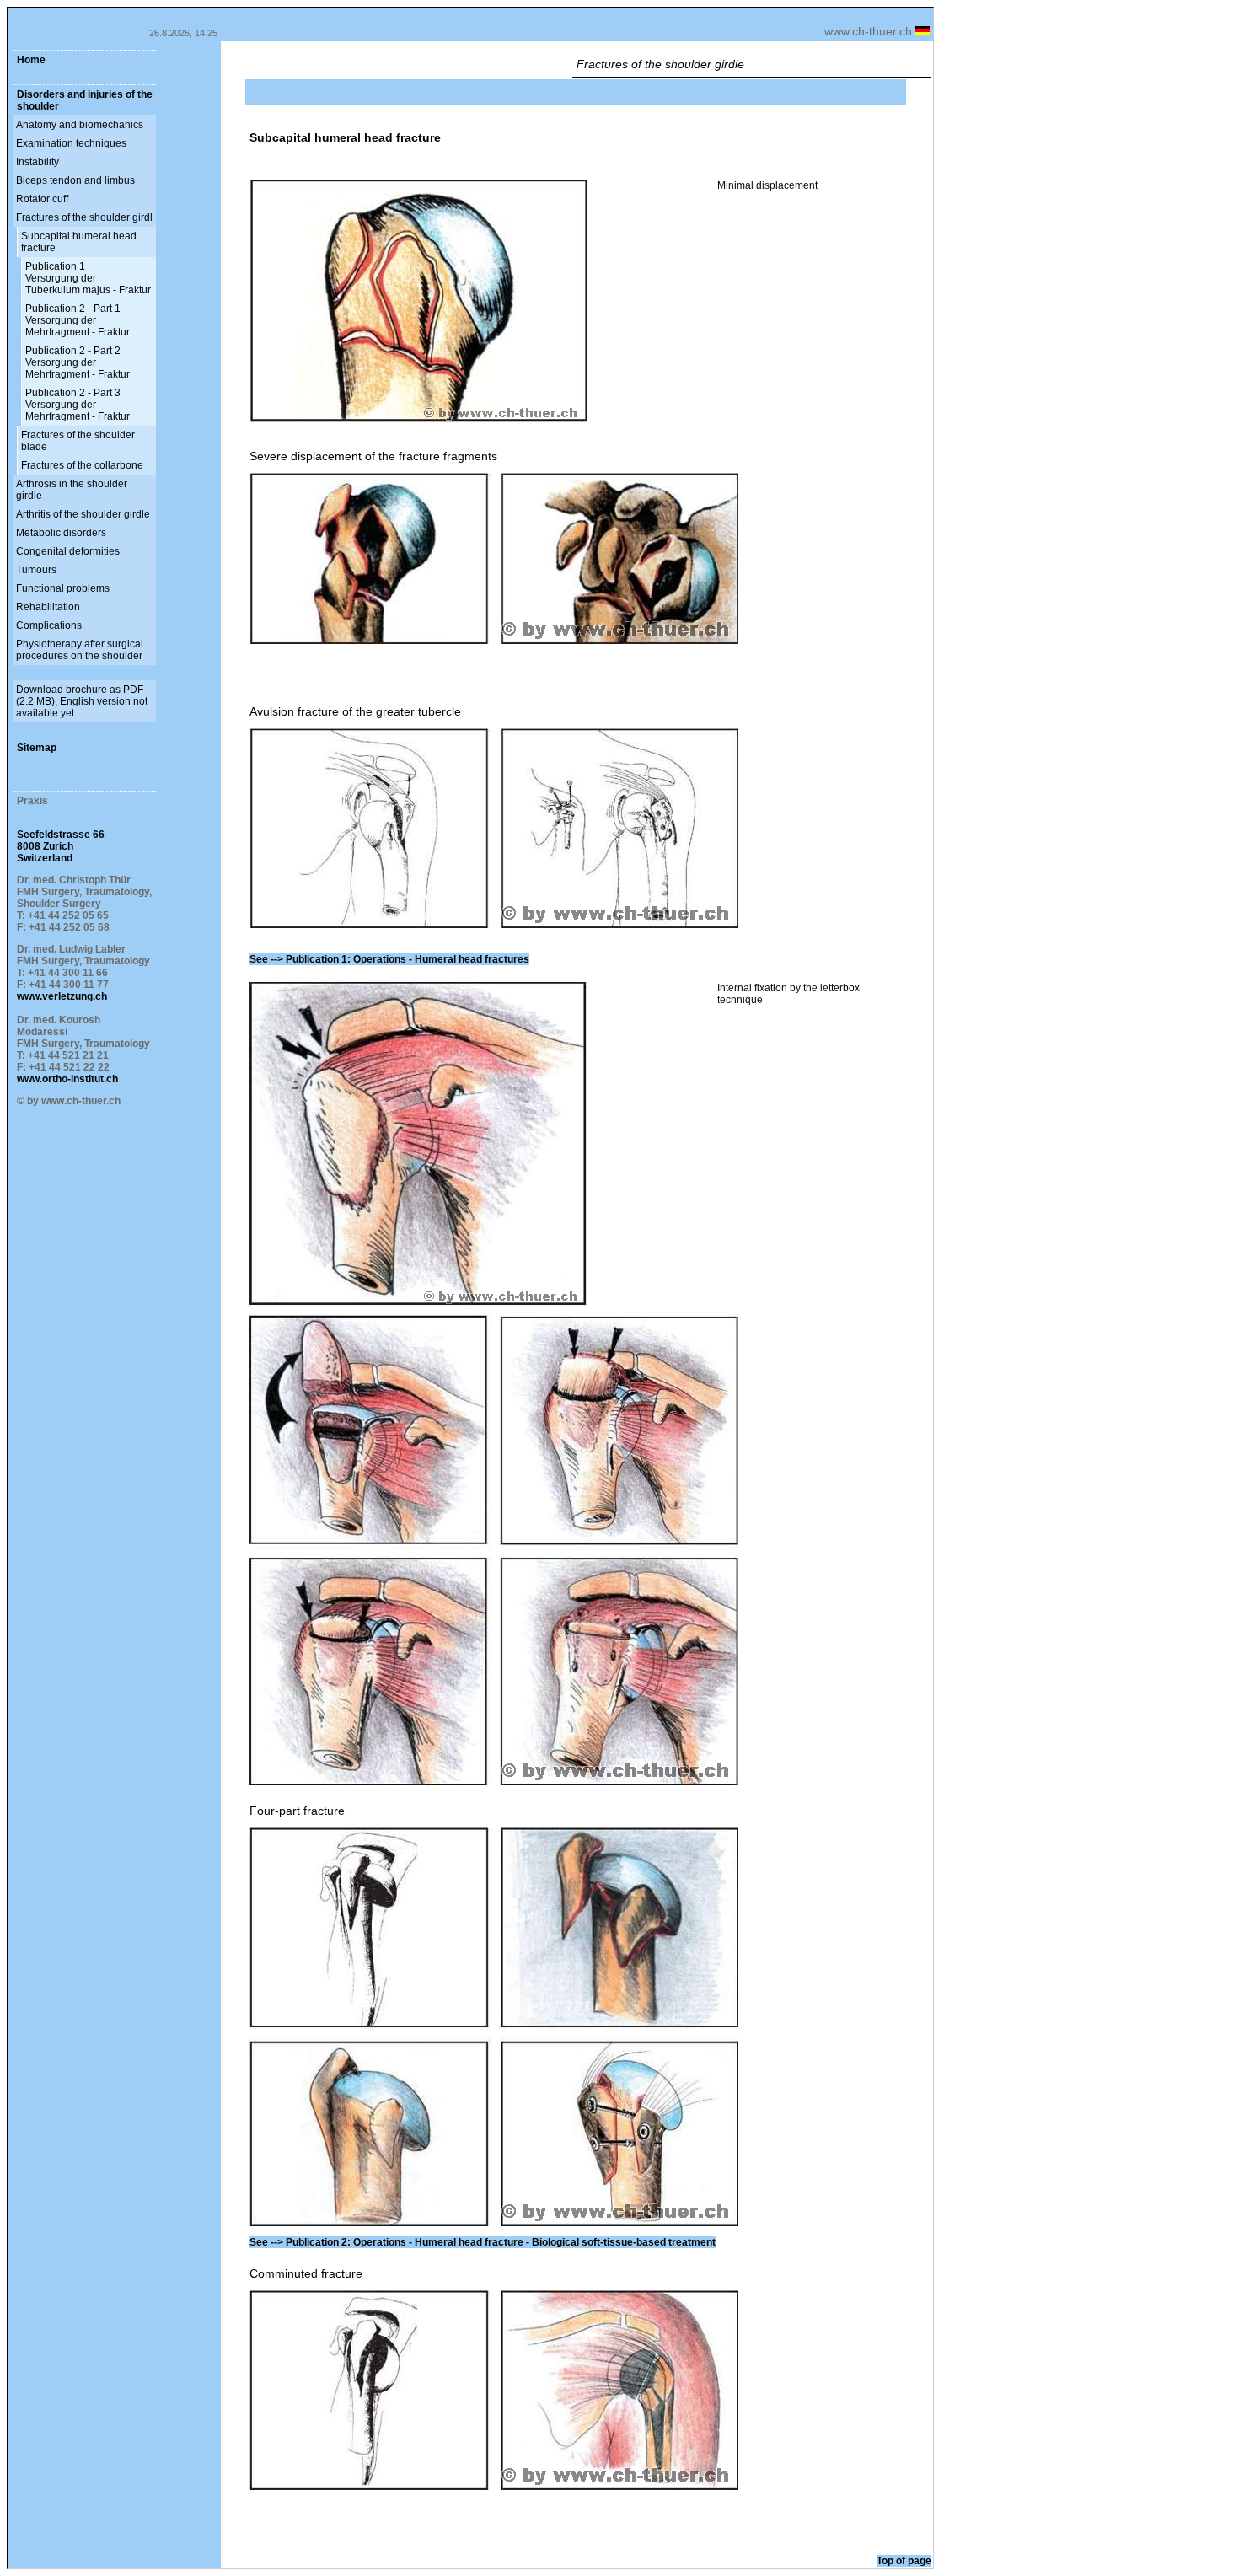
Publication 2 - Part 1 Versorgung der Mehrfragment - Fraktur (78, 320)
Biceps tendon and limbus (75, 180)
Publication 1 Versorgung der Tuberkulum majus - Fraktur (88, 278)
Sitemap (37, 748)
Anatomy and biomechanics (80, 125)
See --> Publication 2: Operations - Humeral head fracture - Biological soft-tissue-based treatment (483, 2242)
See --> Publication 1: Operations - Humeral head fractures (389, 959)
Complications (49, 625)
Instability (38, 162)
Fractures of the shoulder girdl (84, 217)
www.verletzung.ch (62, 996)
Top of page (904, 2561)
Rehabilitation (48, 607)
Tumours (36, 570)
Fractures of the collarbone (82, 465)
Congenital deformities (68, 551)
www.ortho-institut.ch (67, 1079)
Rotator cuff (42, 199)
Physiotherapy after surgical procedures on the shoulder (80, 650)
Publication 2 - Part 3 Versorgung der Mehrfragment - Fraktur (78, 405)
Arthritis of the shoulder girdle (83, 514)
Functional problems (63, 588)
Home (31, 60)
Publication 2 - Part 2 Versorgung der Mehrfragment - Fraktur (78, 362)
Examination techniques (71, 143)
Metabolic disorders (61, 533)
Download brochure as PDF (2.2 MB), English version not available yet (82, 701)
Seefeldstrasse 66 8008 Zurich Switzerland (61, 846)
